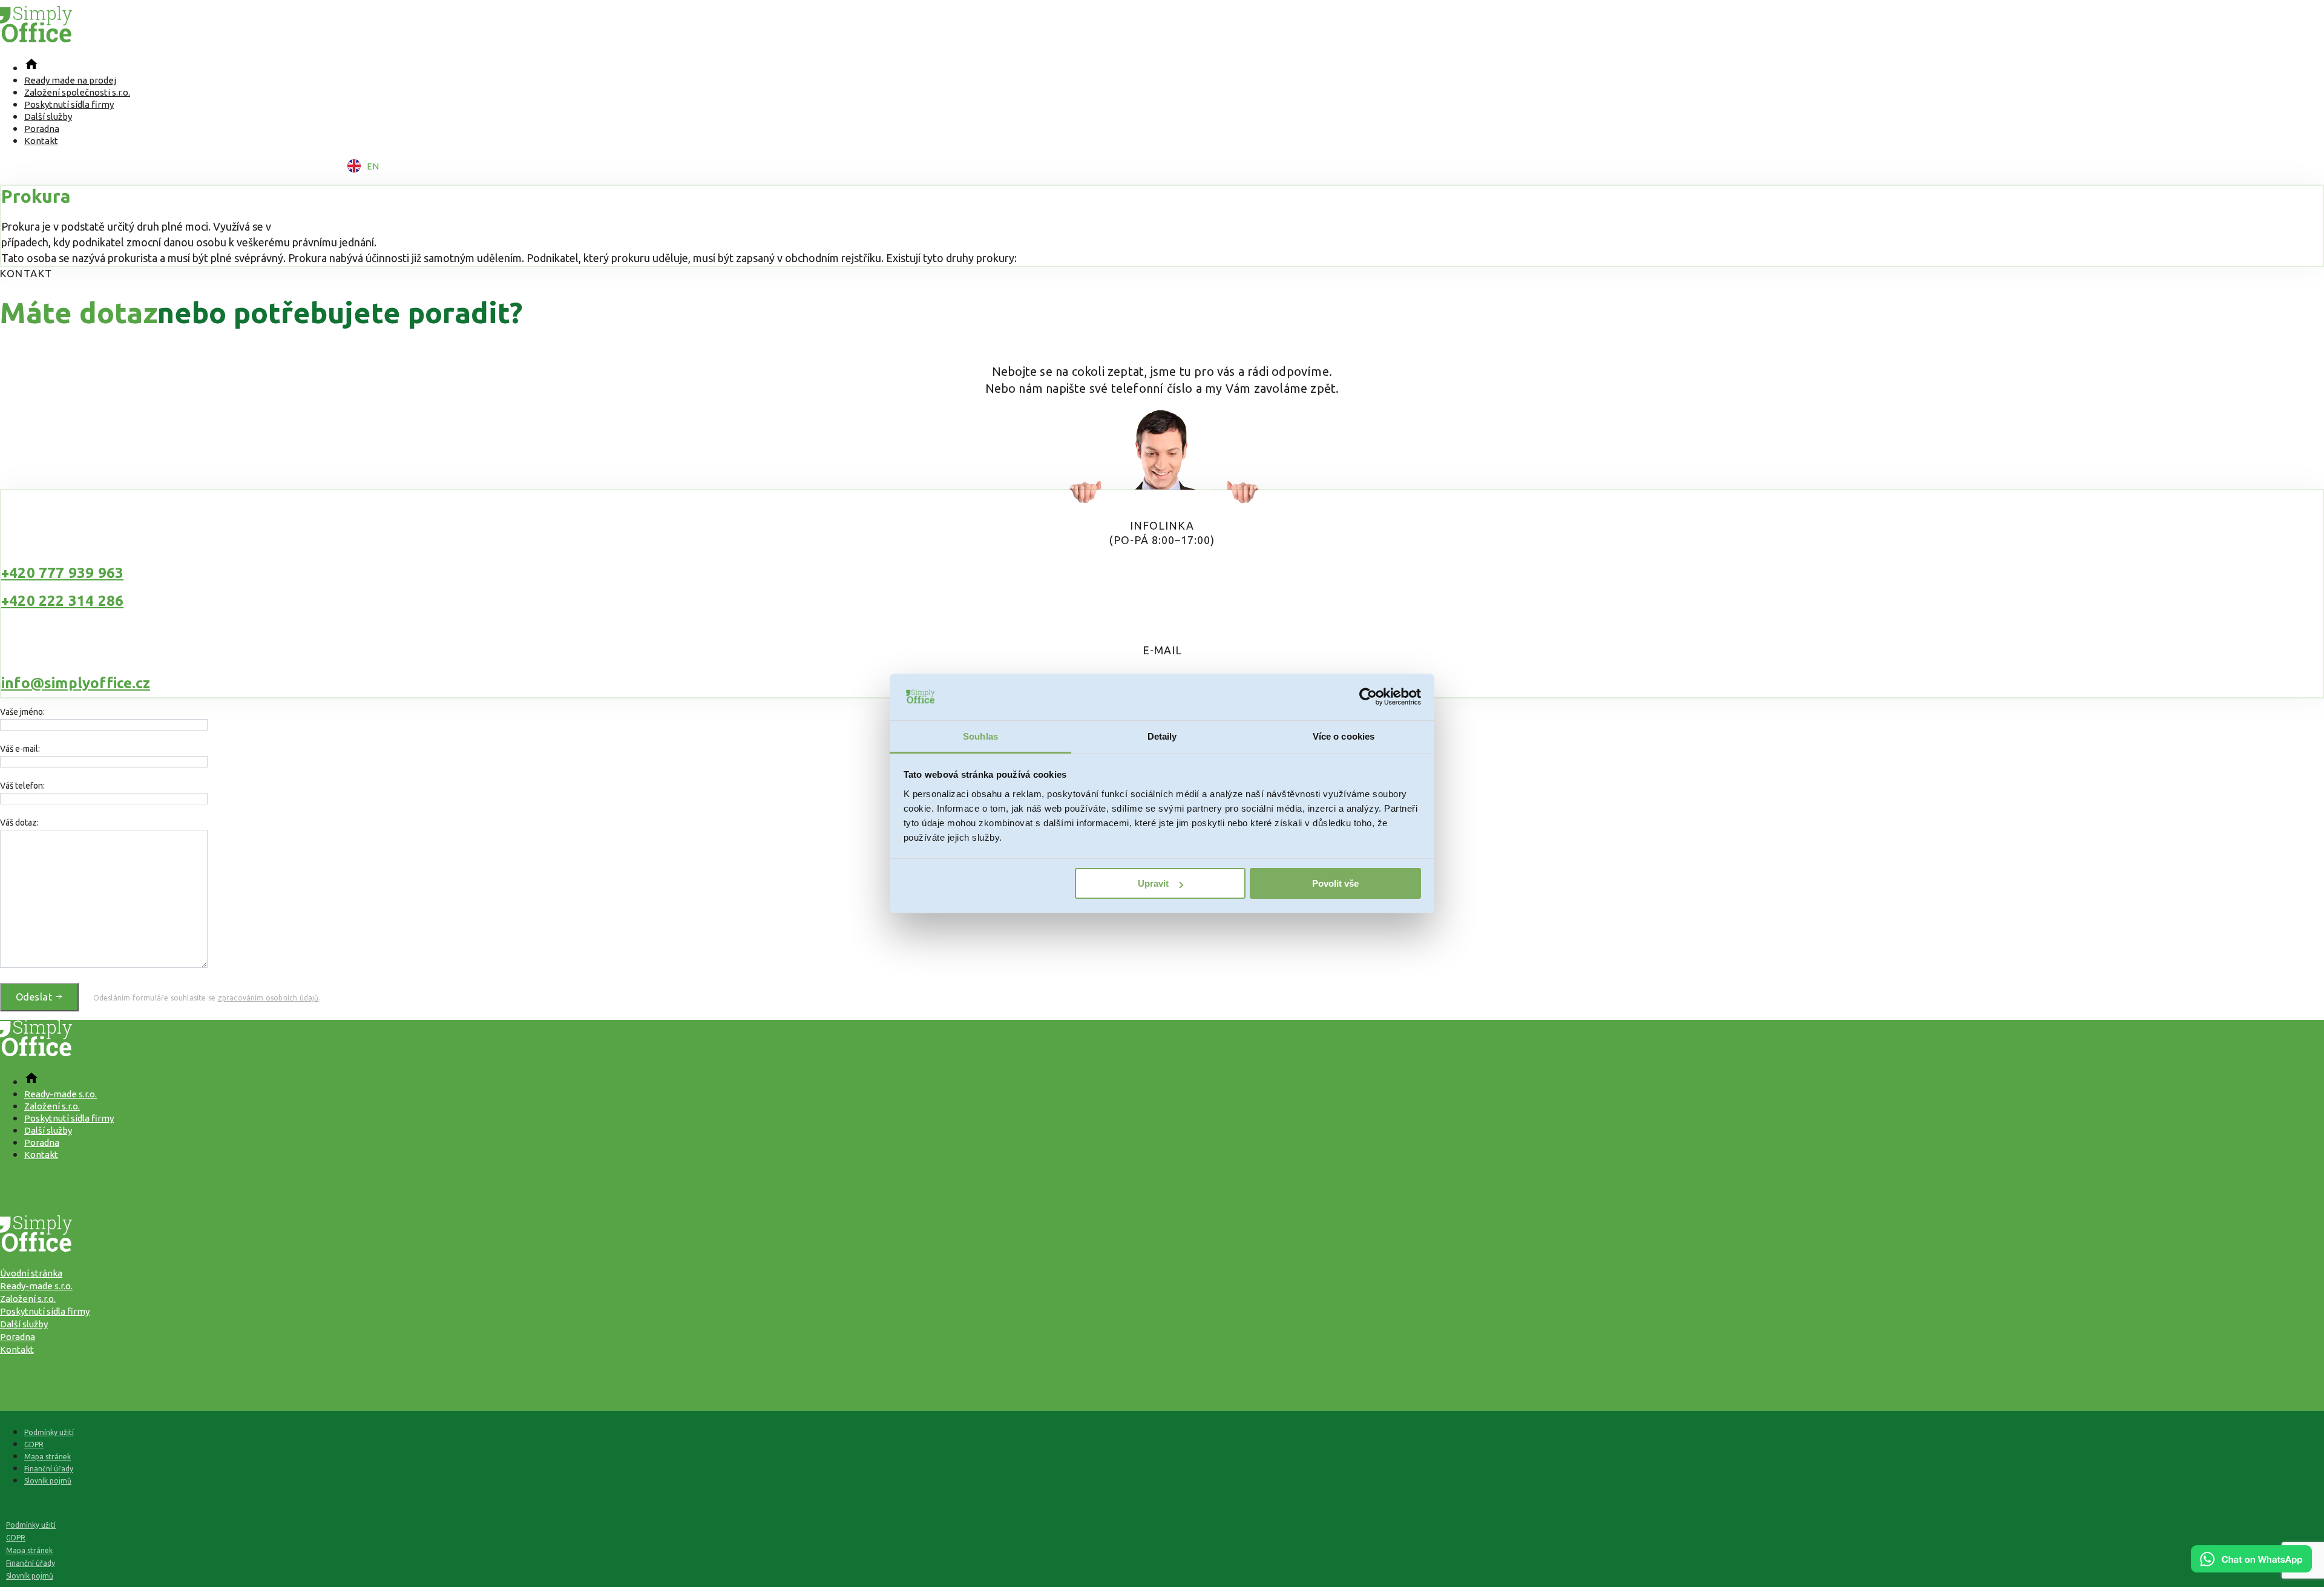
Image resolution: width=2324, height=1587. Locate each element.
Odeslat (35, 997)
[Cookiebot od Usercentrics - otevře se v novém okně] (1368, 697)
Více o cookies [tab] (1344, 736)
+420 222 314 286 (62, 601)
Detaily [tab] (1162, 736)
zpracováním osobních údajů (268, 998)
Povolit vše (1335, 883)
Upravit (1153, 883)
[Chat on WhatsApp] (2251, 1568)
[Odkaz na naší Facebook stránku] (1162, 1181)
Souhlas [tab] (980, 736)
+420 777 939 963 (62, 573)
